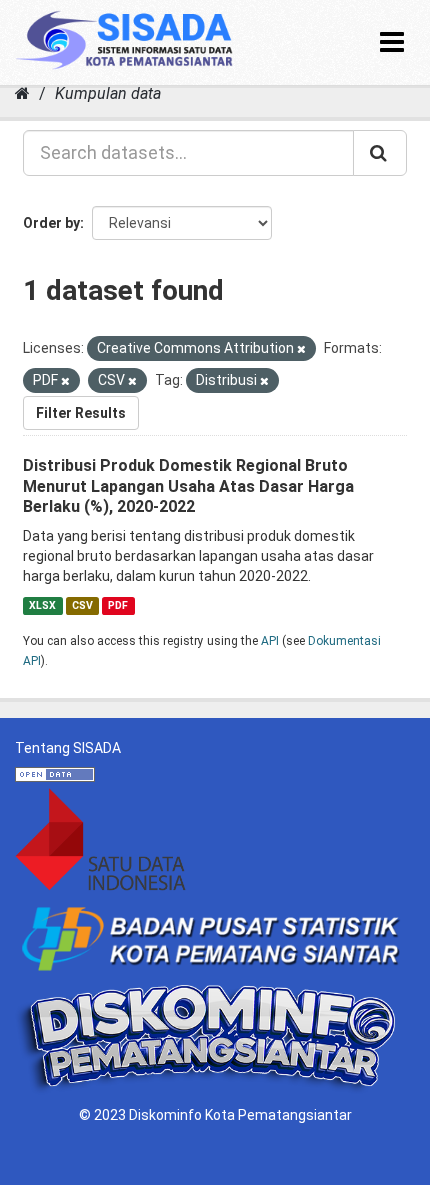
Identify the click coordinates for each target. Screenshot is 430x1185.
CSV (82, 605)
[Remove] (301, 349)
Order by (51, 223)
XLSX (42, 605)
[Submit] (380, 153)
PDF (118, 605)
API (270, 641)
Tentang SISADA (68, 748)
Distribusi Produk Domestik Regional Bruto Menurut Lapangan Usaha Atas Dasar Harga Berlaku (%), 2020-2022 (188, 486)
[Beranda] (22, 93)
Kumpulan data (108, 93)
